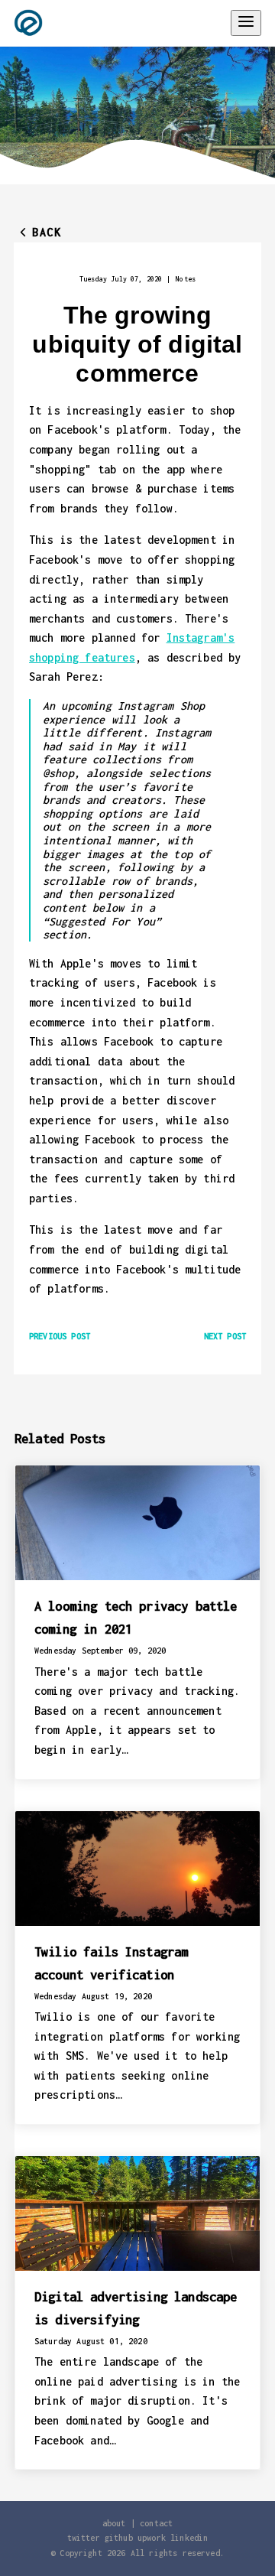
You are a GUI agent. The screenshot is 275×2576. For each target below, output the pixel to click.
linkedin (189, 2538)
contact (156, 2523)
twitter (84, 2538)
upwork (152, 2538)
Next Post (225, 1336)
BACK (47, 232)
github (119, 2538)
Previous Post (60, 1336)
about (114, 2523)
